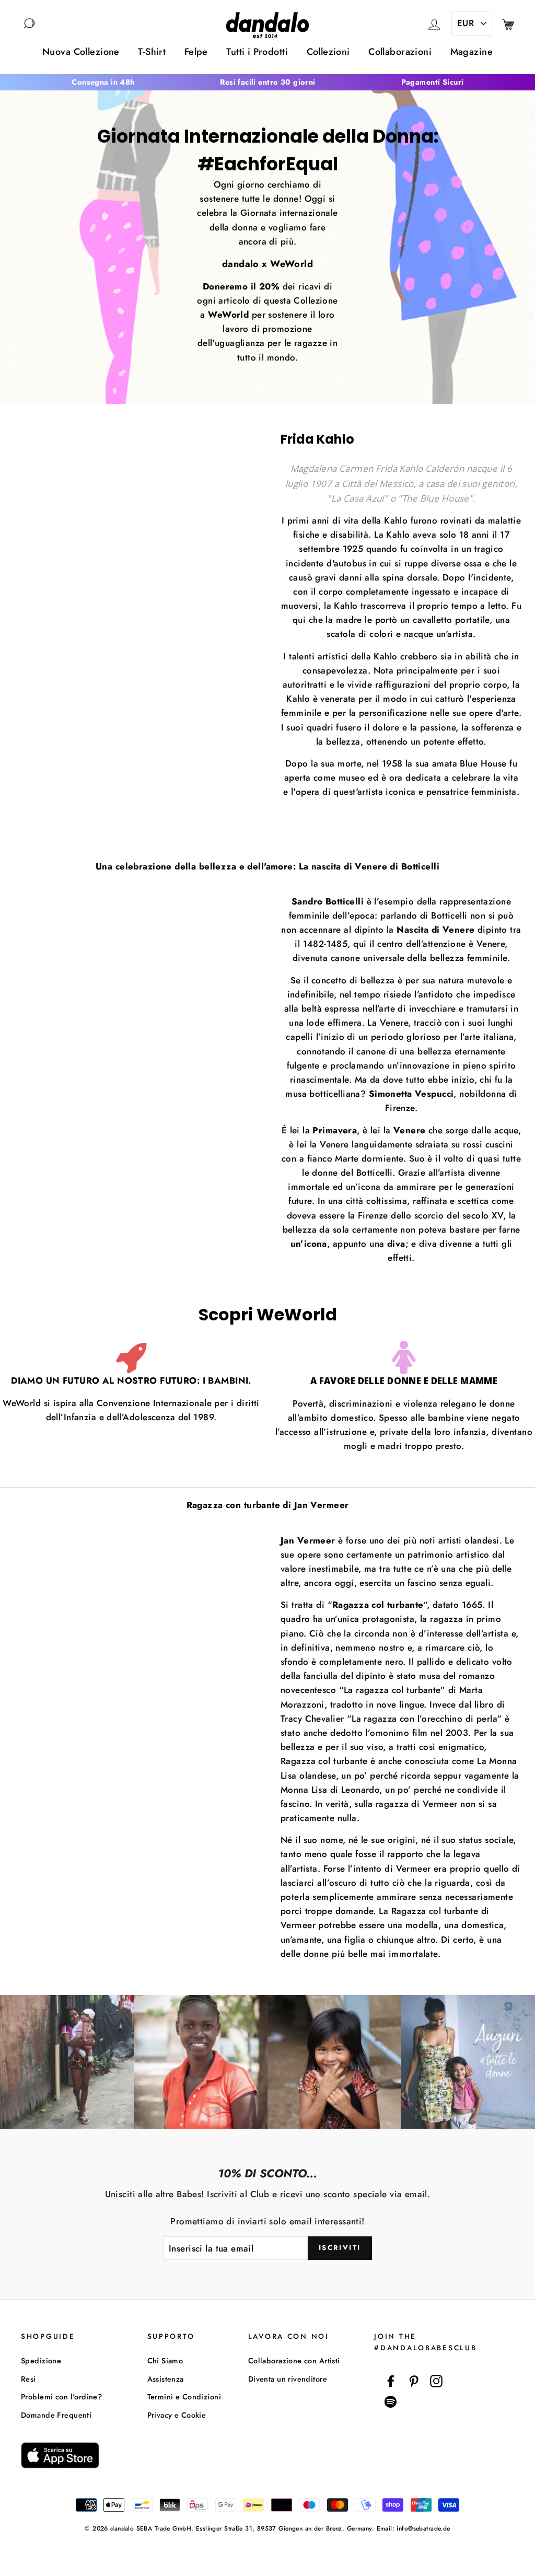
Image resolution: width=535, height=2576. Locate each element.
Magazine (472, 52)
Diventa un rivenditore (288, 2379)
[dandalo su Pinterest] (414, 2381)
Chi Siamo (165, 2361)
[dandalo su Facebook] (391, 2381)
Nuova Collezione (81, 52)
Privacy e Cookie (177, 2415)
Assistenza (166, 2379)
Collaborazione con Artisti (294, 2361)
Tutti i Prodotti (257, 52)
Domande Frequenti (56, 2415)
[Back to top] (503, 2544)
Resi (28, 2379)
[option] (103, 82)
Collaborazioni (400, 52)
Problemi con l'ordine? (61, 2397)
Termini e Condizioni (184, 2397)
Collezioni (328, 52)
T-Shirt (152, 52)
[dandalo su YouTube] (391, 2402)
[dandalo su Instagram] (436, 2381)
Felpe (196, 52)
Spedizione (41, 2361)
